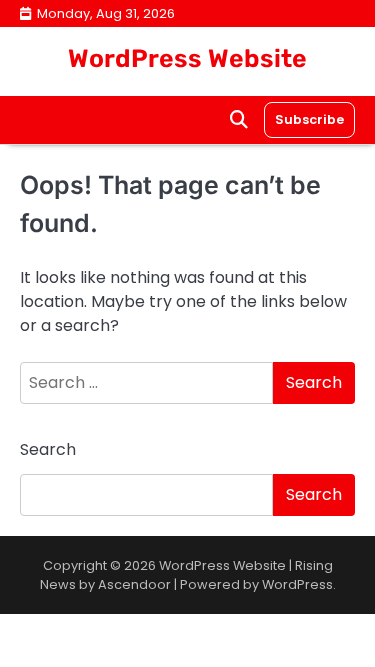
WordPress (297, 584)
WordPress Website (187, 58)
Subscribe (309, 119)
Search (48, 449)
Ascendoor (134, 584)
